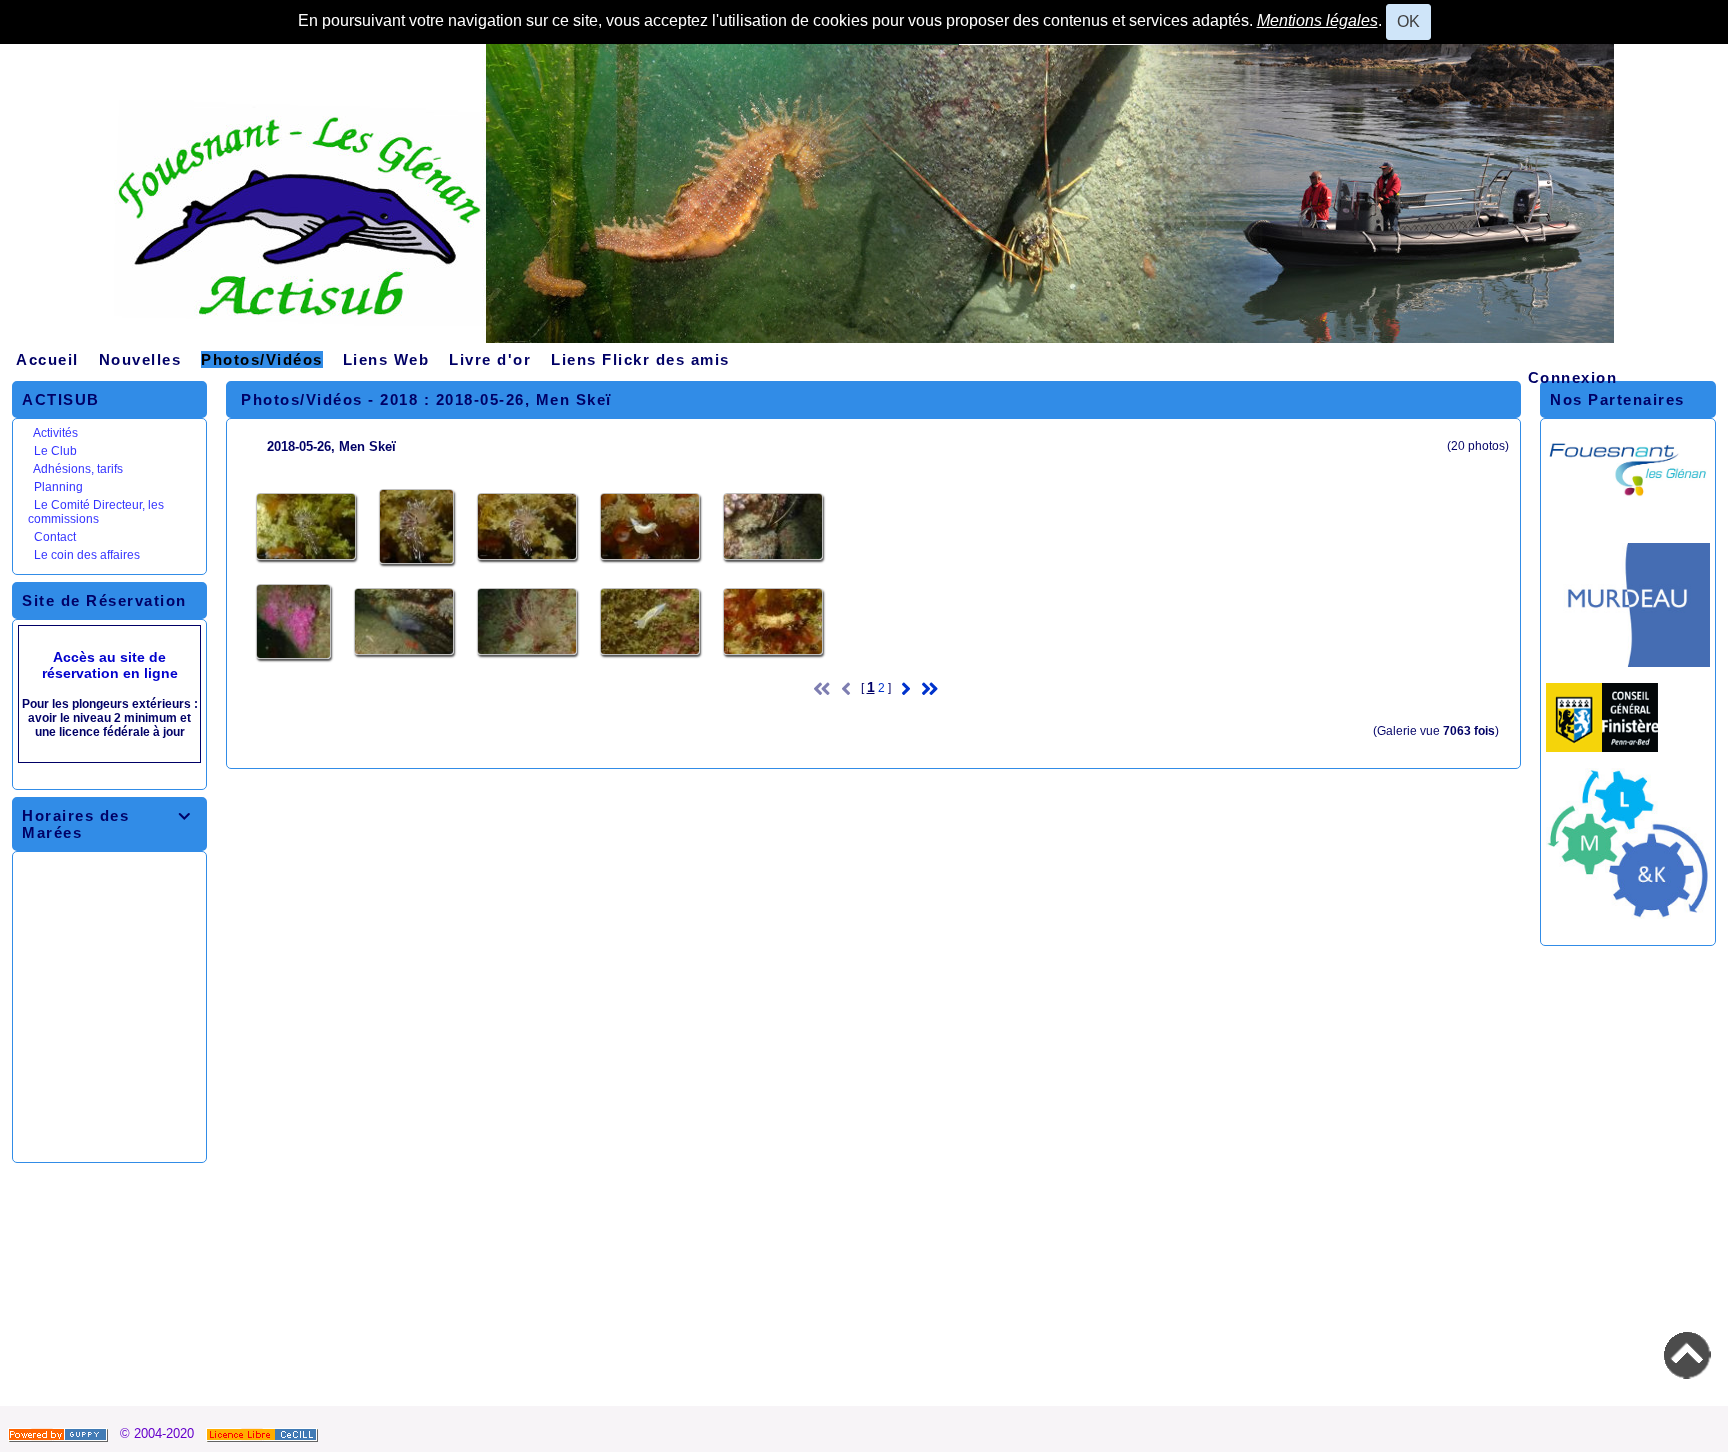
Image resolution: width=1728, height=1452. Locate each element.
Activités (55, 433)
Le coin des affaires (87, 555)
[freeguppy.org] (60, 1433)
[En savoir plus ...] (264, 1433)
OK (1408, 21)
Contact (55, 537)
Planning (58, 487)
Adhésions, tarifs (78, 469)
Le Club (55, 451)
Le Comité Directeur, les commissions (96, 512)
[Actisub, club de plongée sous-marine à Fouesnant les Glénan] (864, 200)
